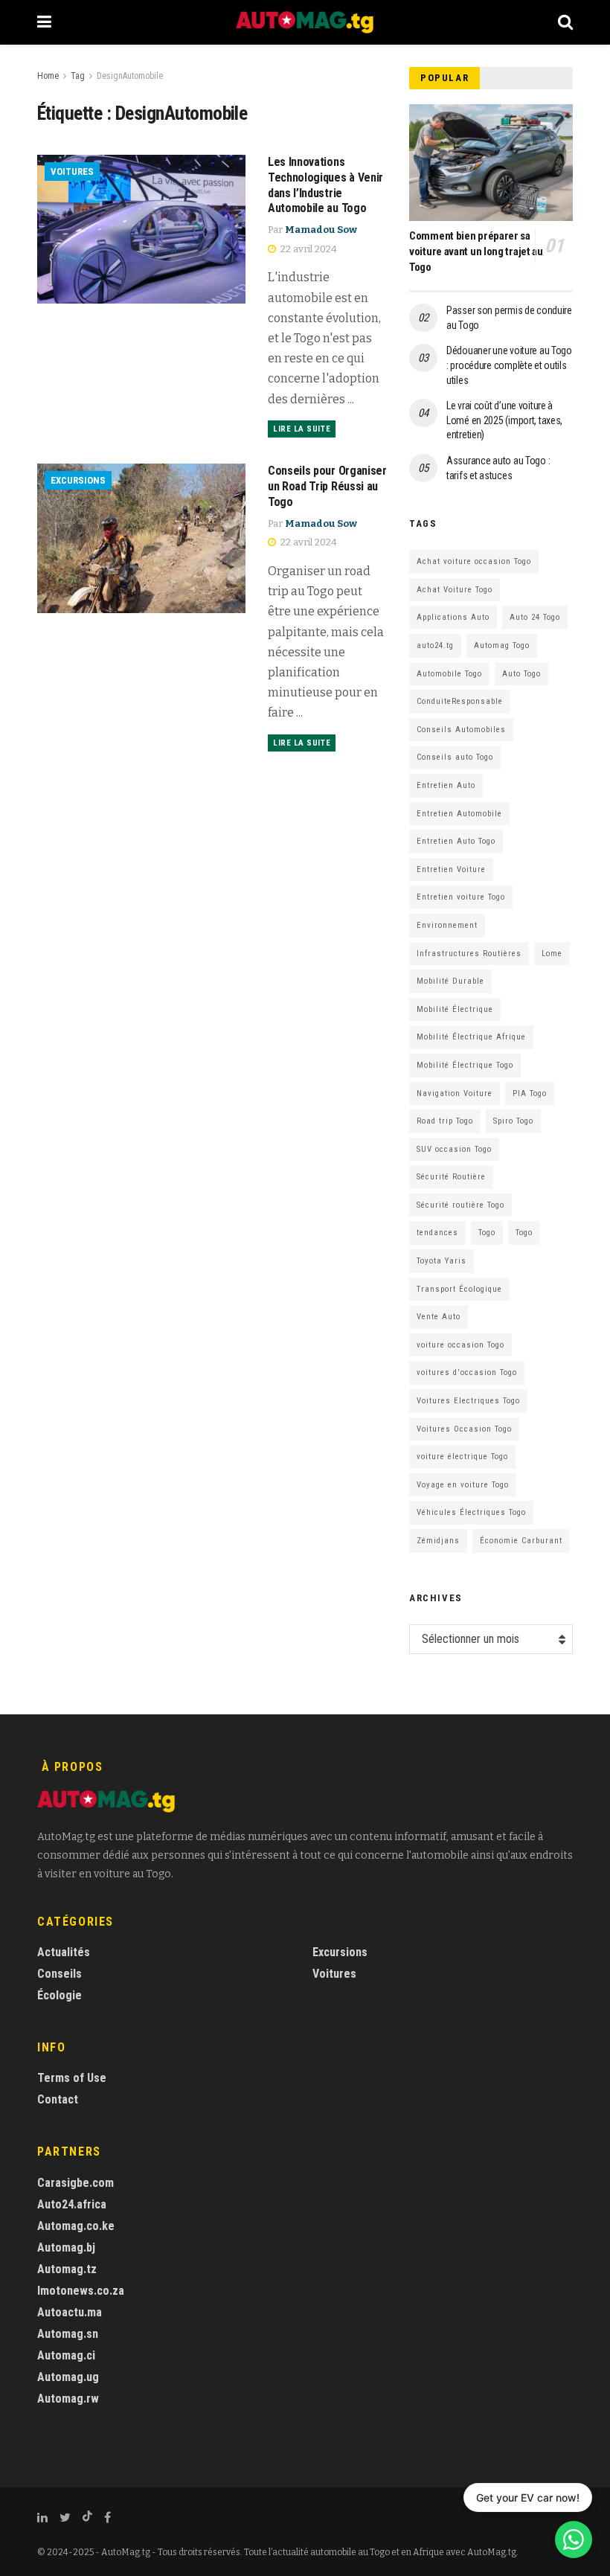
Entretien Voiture (451, 869)
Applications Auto (453, 617)
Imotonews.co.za (81, 2291)
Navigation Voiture (455, 1093)
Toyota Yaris (442, 1261)
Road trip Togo (445, 1121)
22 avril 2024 (308, 249)
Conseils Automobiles (461, 730)
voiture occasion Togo (460, 1345)
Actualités (64, 1952)
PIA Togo (530, 1093)
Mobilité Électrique (455, 1009)
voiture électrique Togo (462, 1457)
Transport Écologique (459, 1289)
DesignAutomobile (130, 76)
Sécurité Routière (451, 1177)
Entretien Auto (446, 785)
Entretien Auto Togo (456, 841)
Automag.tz (67, 2269)
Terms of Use (72, 2078)
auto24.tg (435, 645)
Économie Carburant (521, 1541)
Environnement (447, 925)
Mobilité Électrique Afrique (471, 1037)
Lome (552, 954)
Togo (487, 1233)
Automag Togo (502, 645)
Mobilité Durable (450, 981)
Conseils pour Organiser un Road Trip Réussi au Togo (327, 486)
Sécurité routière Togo (460, 1205)
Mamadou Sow (321, 230)
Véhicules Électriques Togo (471, 1512)
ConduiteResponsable (460, 701)
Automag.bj (66, 2247)
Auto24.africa (72, 2204)
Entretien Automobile (459, 814)
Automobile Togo (449, 674)
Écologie (60, 1995)
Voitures (72, 172)
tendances (437, 1233)
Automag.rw (68, 2399)
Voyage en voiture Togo (463, 1485)
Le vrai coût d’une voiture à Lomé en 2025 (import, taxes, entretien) (504, 420)
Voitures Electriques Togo (468, 1401)
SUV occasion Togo (454, 1149)
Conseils (60, 1974)
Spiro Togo (513, 1121)
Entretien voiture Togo (461, 897)
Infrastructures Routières (469, 954)
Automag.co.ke (76, 2226)
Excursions (78, 480)
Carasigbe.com (76, 2183)
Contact (58, 2099)
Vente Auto (439, 1317)
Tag (78, 76)
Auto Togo (521, 674)
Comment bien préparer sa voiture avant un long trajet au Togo (476, 251)
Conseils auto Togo (455, 757)
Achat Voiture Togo (455, 590)
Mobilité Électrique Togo (465, 1065)
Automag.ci (66, 2355)
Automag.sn (68, 2334)
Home (48, 76)
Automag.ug (68, 2377)
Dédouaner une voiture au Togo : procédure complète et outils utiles (509, 365)
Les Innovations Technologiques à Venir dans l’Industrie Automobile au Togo (325, 185)
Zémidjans (438, 1541)
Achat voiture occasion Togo (474, 561)
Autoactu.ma (70, 2312)
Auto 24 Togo (535, 617)
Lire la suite (302, 429)
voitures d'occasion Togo (467, 1372)
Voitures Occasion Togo (464, 1429)
